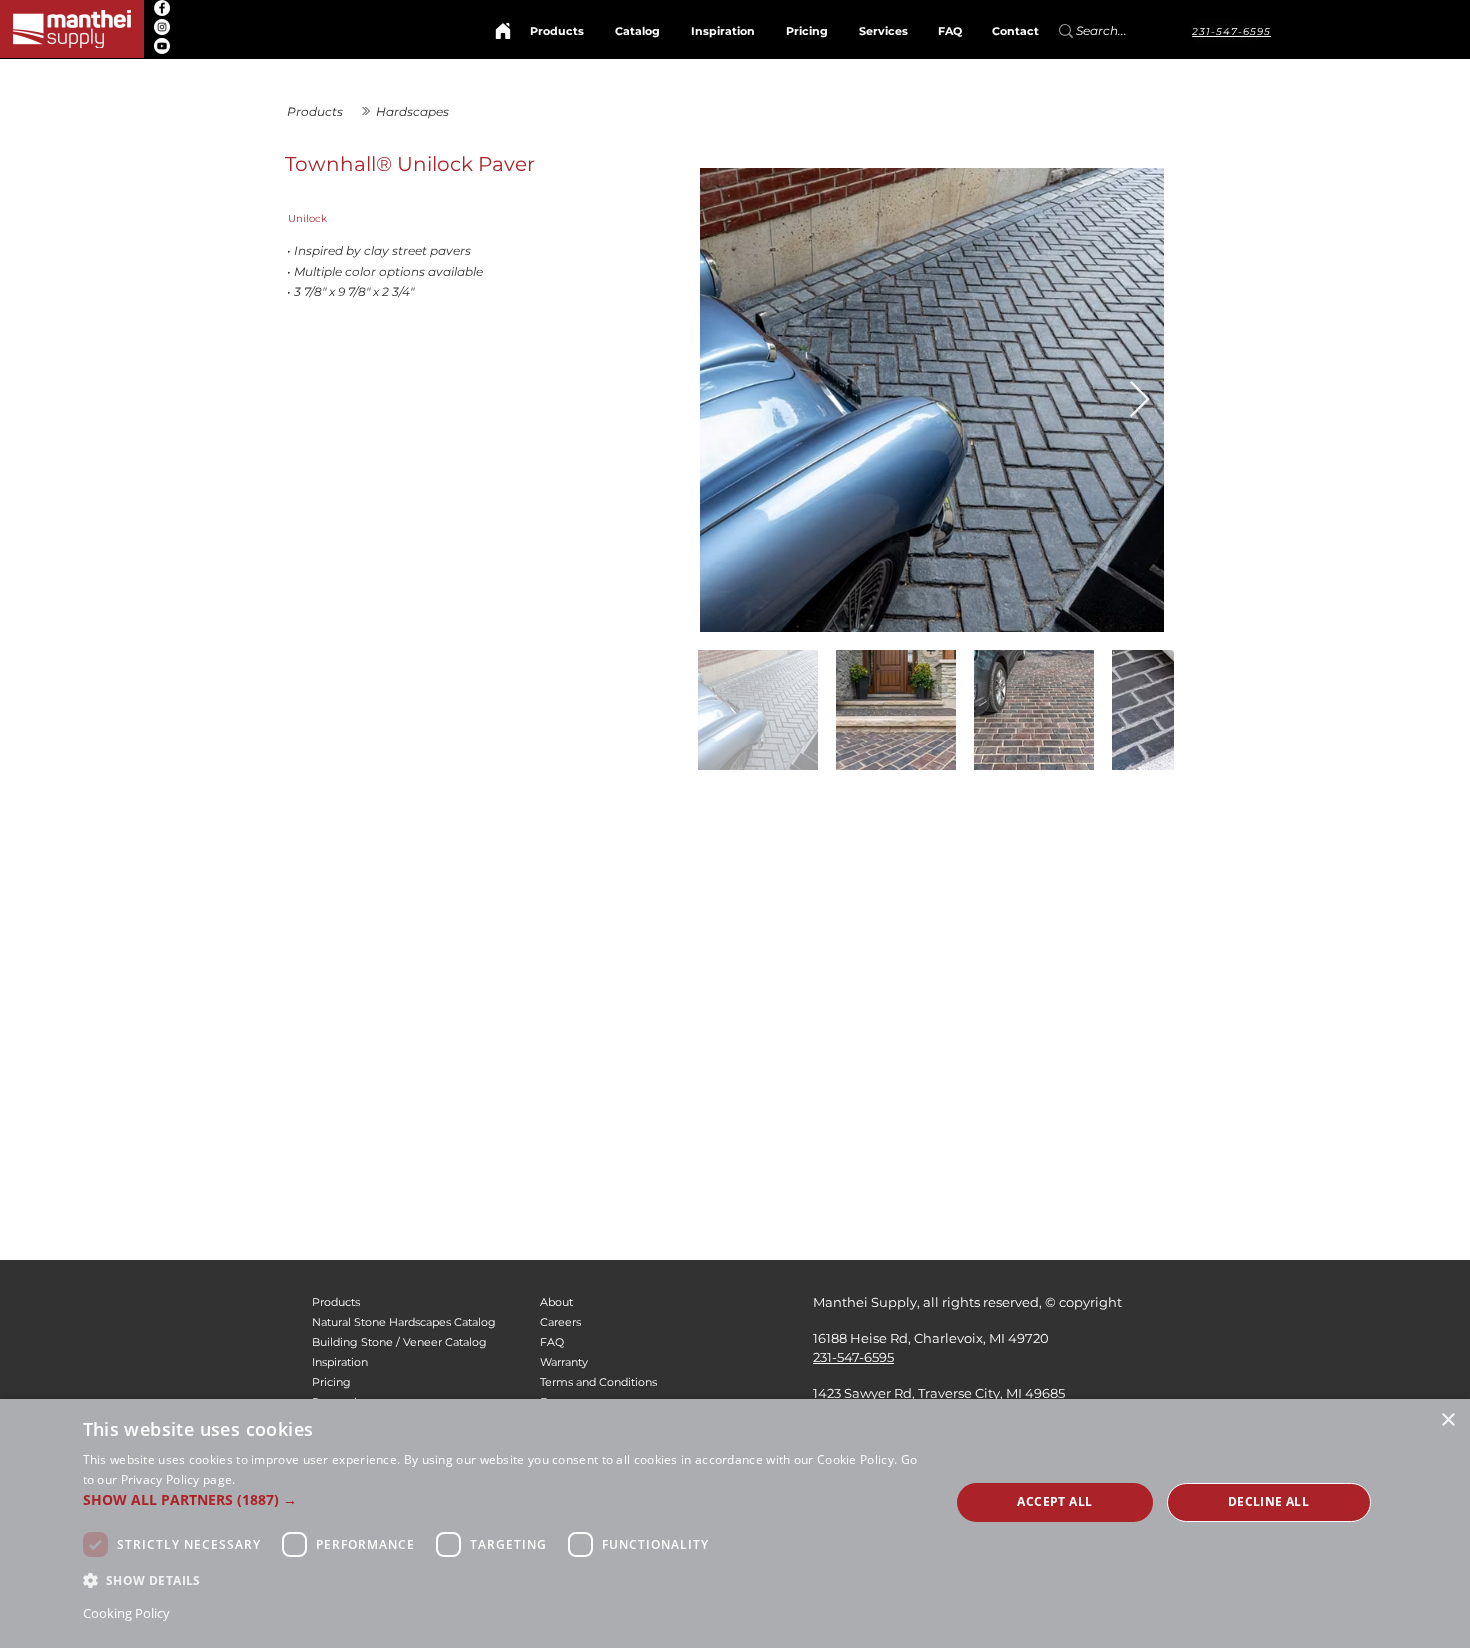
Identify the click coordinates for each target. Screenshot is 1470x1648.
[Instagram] (162, 27)
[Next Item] (1139, 400)
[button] (504, 1499)
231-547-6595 (853, 1357)
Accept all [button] (1054, 1501)
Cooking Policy (126, 1613)
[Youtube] (162, 46)
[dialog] (735, 1523)
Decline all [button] (1268, 1501)
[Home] (503, 31)
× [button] (1447, 1420)
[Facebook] (162, 8)
